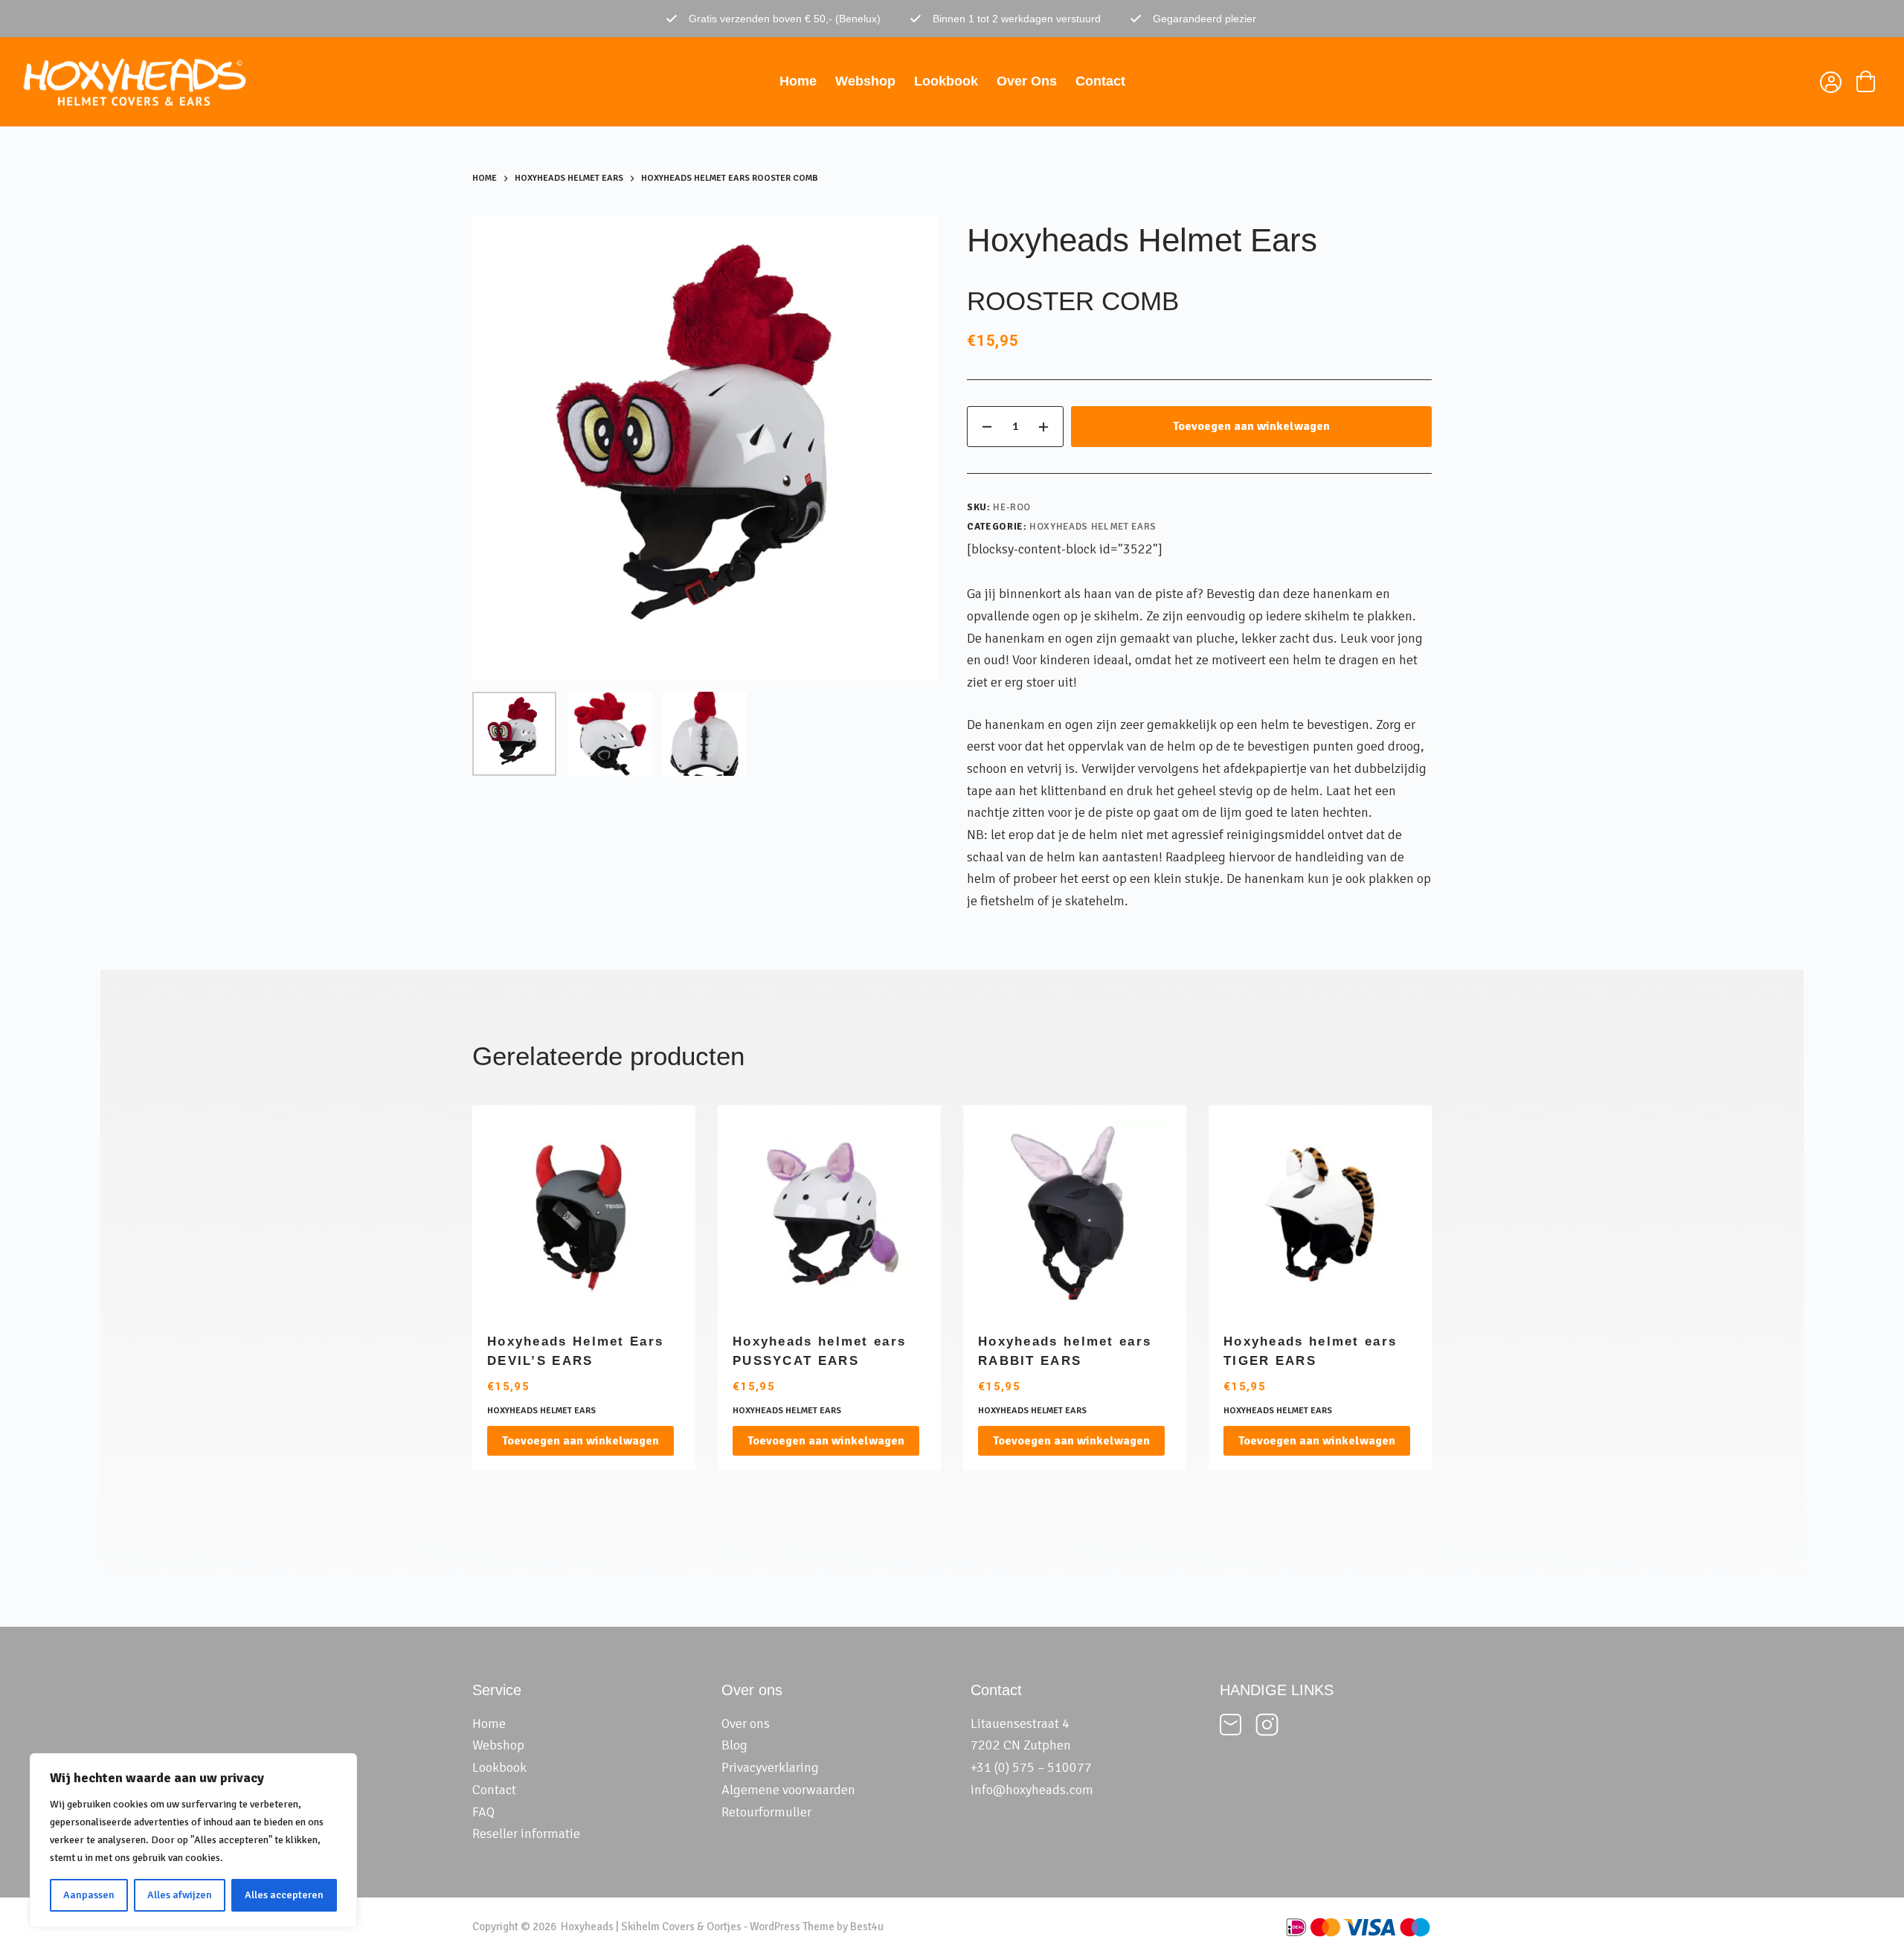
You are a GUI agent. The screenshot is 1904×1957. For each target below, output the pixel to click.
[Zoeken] (1794, 82)
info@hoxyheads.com (1032, 1790)
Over (736, 1723)
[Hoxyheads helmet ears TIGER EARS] (1320, 1217)
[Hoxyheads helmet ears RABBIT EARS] (1075, 1217)
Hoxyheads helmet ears (1093, 527)
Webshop (865, 81)
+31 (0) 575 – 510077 (1031, 1767)
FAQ (483, 1812)
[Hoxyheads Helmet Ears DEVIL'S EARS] (584, 1217)
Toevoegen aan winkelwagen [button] (580, 1441)
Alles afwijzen (180, 1895)
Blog (734, 1745)
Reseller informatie (526, 1834)
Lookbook (946, 81)
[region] (193, 1840)
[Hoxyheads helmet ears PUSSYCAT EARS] (829, 1217)
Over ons (1027, 81)
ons (760, 1723)
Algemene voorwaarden (788, 1790)
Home (798, 81)
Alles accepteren (284, 1895)
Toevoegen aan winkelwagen (1251, 426)
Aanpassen (89, 1895)
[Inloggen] (1829, 84)
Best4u (867, 1927)
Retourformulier (766, 1812)
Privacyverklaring (770, 1767)
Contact (1100, 81)
